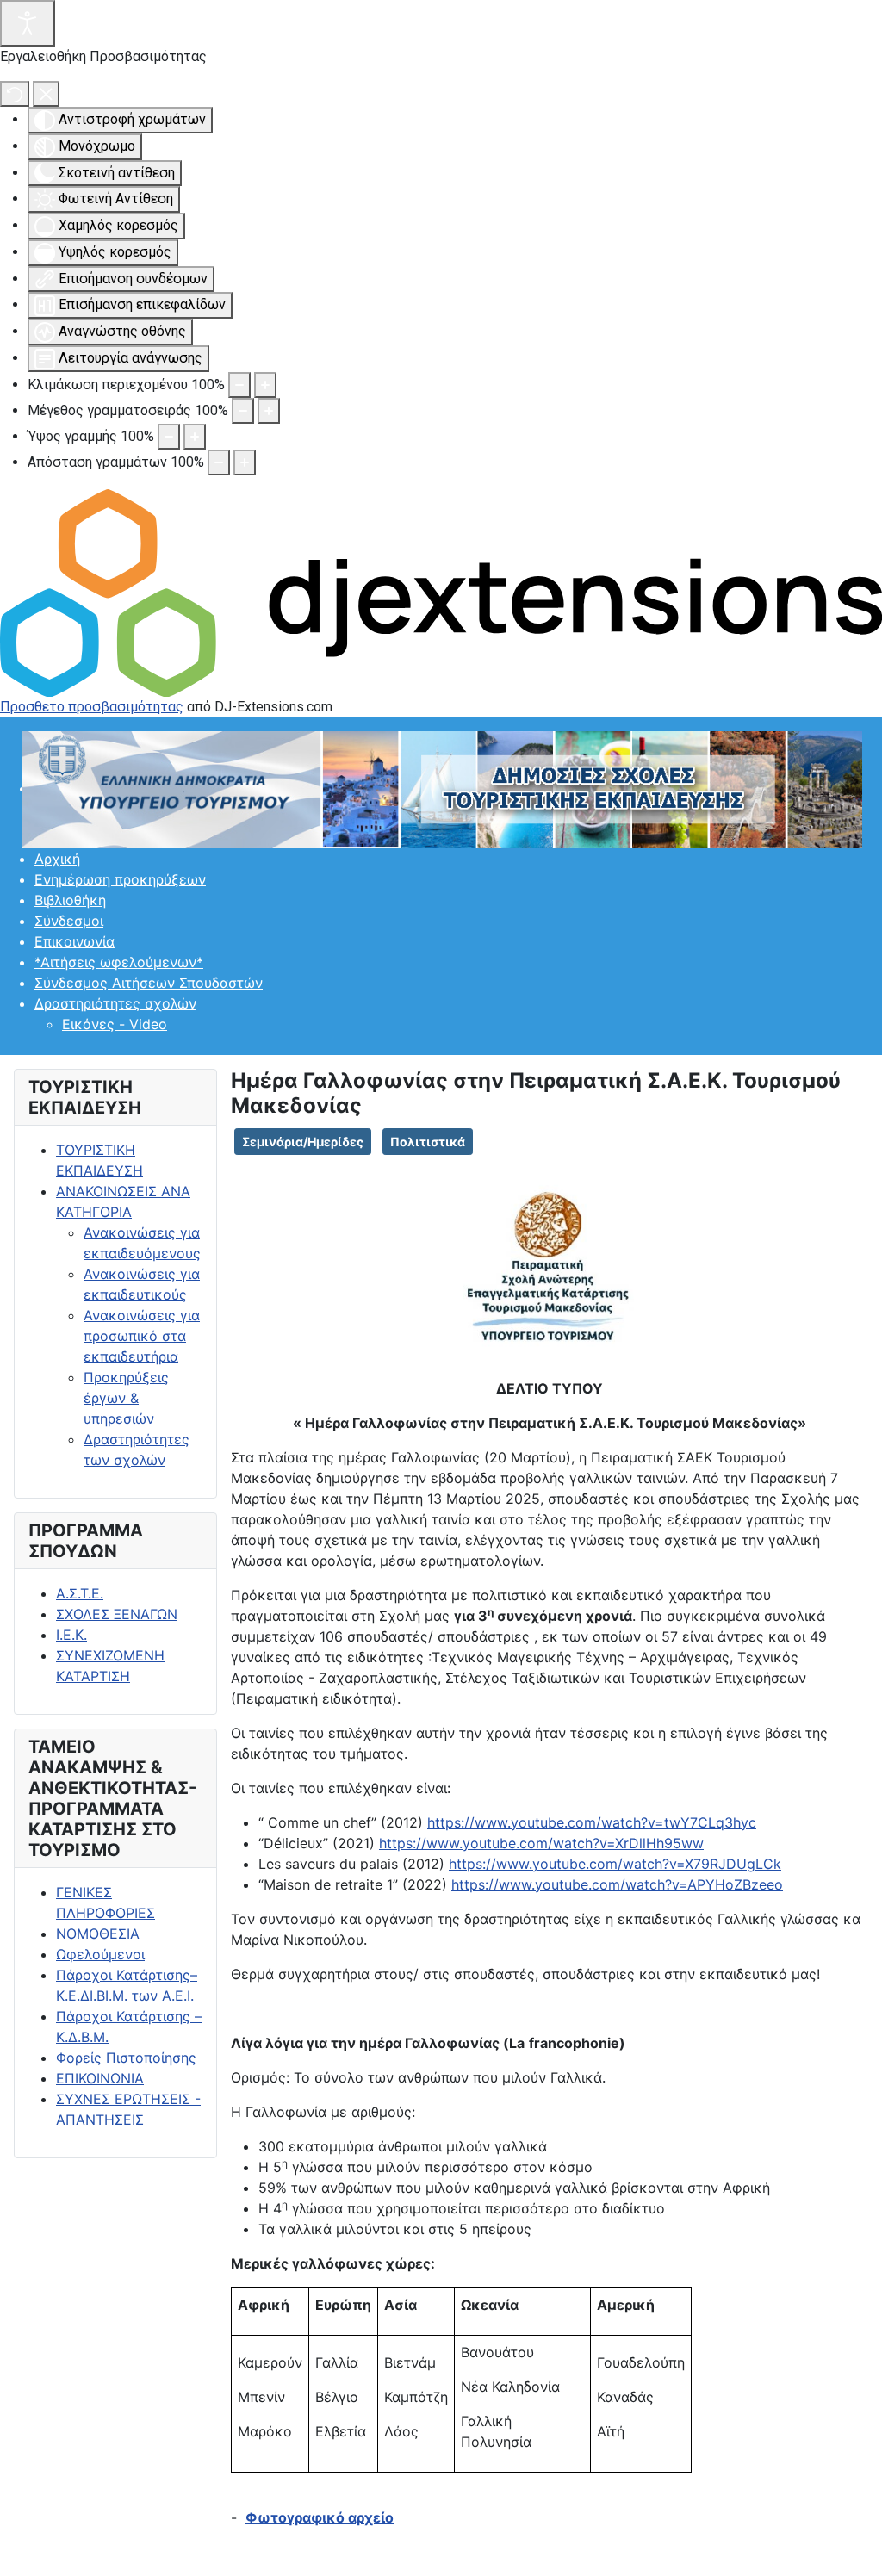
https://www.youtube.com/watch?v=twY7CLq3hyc (592, 1822)
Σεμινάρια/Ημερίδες (303, 1142)
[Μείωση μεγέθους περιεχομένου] (239, 385)
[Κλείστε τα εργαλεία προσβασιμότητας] (46, 94)
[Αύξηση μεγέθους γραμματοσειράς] (269, 411)
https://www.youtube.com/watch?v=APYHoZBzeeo (617, 1884)
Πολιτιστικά (428, 1142)
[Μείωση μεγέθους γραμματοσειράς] (243, 411)
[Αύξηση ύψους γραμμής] (195, 437)
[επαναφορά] (15, 94)
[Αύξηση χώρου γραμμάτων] (245, 462)
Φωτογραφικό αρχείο (320, 2517)
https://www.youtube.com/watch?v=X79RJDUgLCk (615, 1864)
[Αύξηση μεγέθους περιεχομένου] (265, 385)
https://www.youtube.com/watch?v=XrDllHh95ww (541, 1843)
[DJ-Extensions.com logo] (441, 592)
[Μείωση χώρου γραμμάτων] (219, 462)
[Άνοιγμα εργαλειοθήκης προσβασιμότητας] (28, 23)
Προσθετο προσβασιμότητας (92, 707)
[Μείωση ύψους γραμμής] (169, 437)
